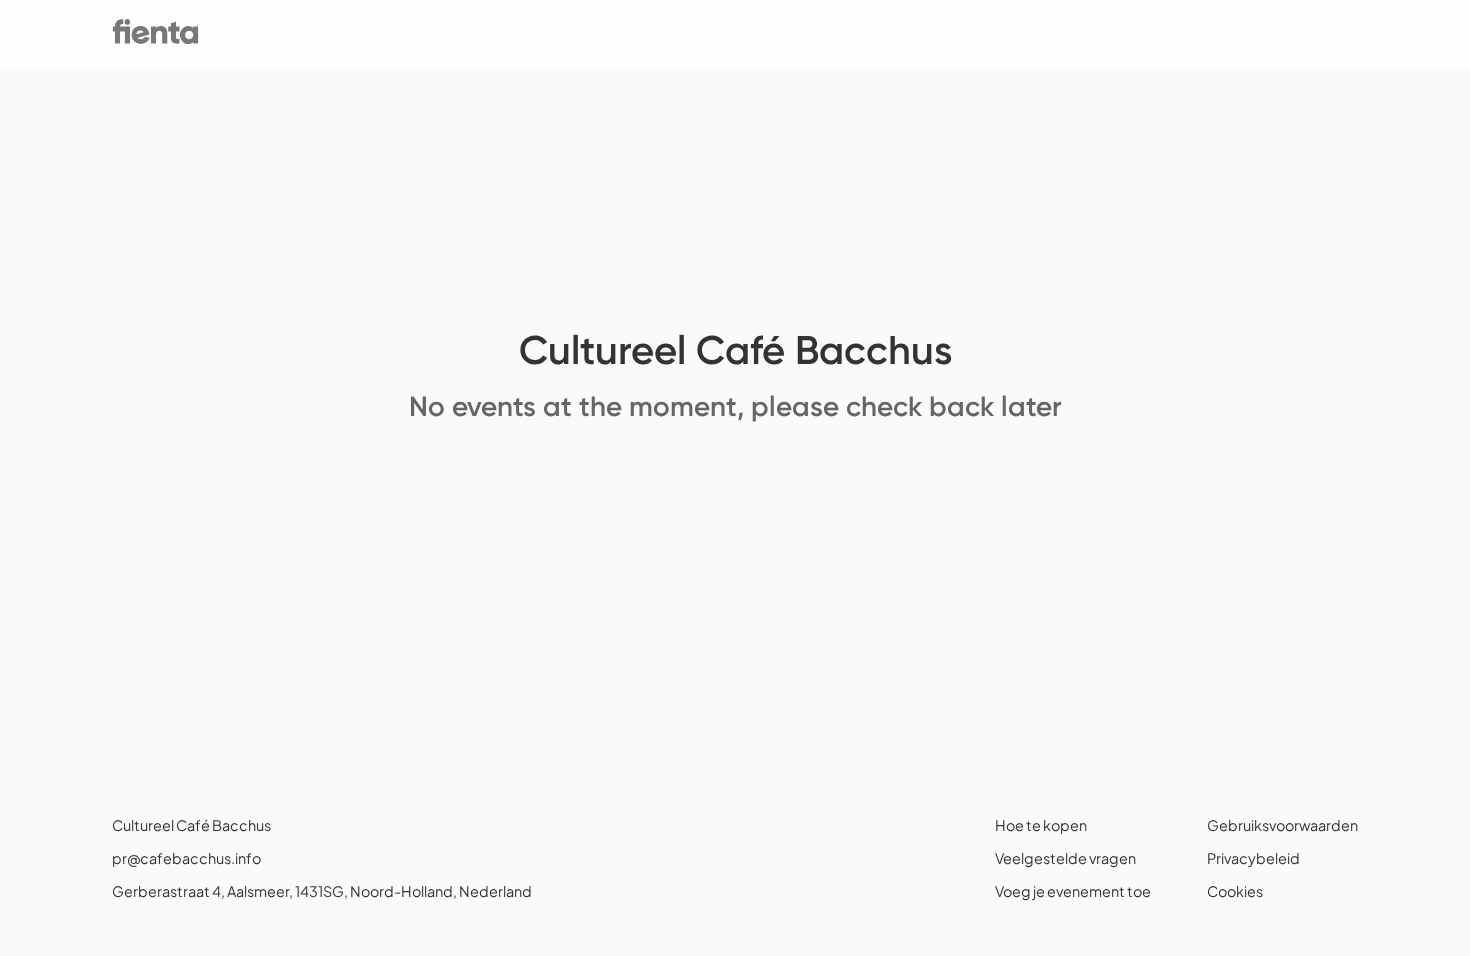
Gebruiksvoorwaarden (1282, 825)
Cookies (1235, 891)
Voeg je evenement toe (1073, 891)
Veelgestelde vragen (1065, 858)
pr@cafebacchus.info (186, 858)
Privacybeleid (1253, 858)
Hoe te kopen (1041, 825)
